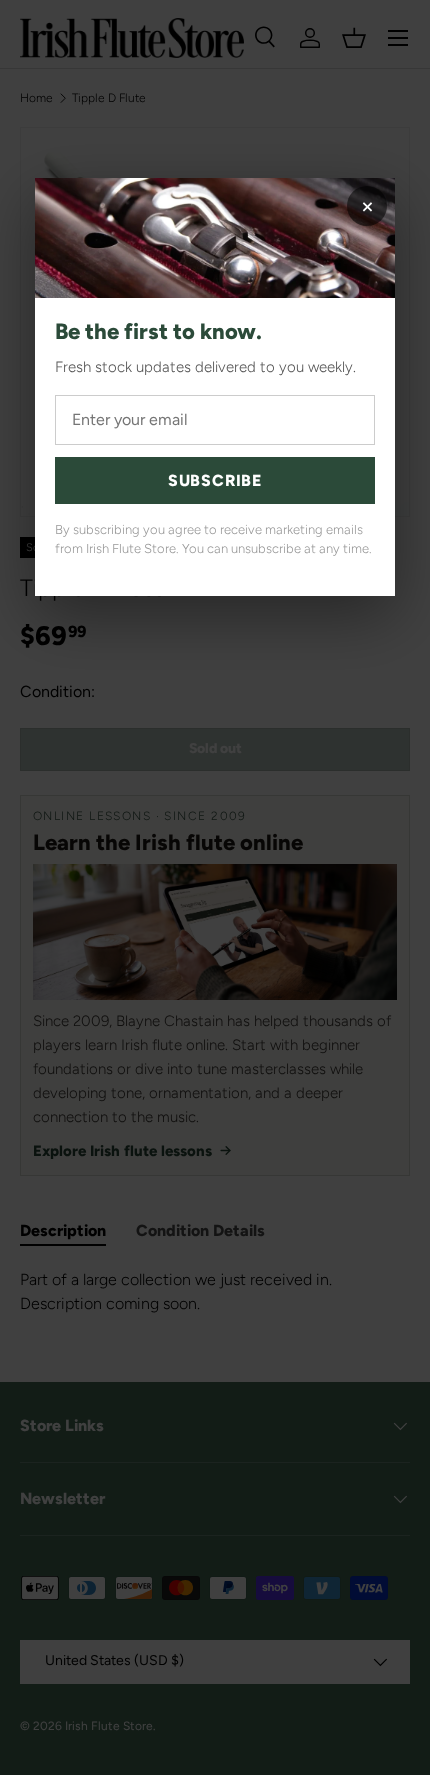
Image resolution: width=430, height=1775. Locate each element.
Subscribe (215, 480)
